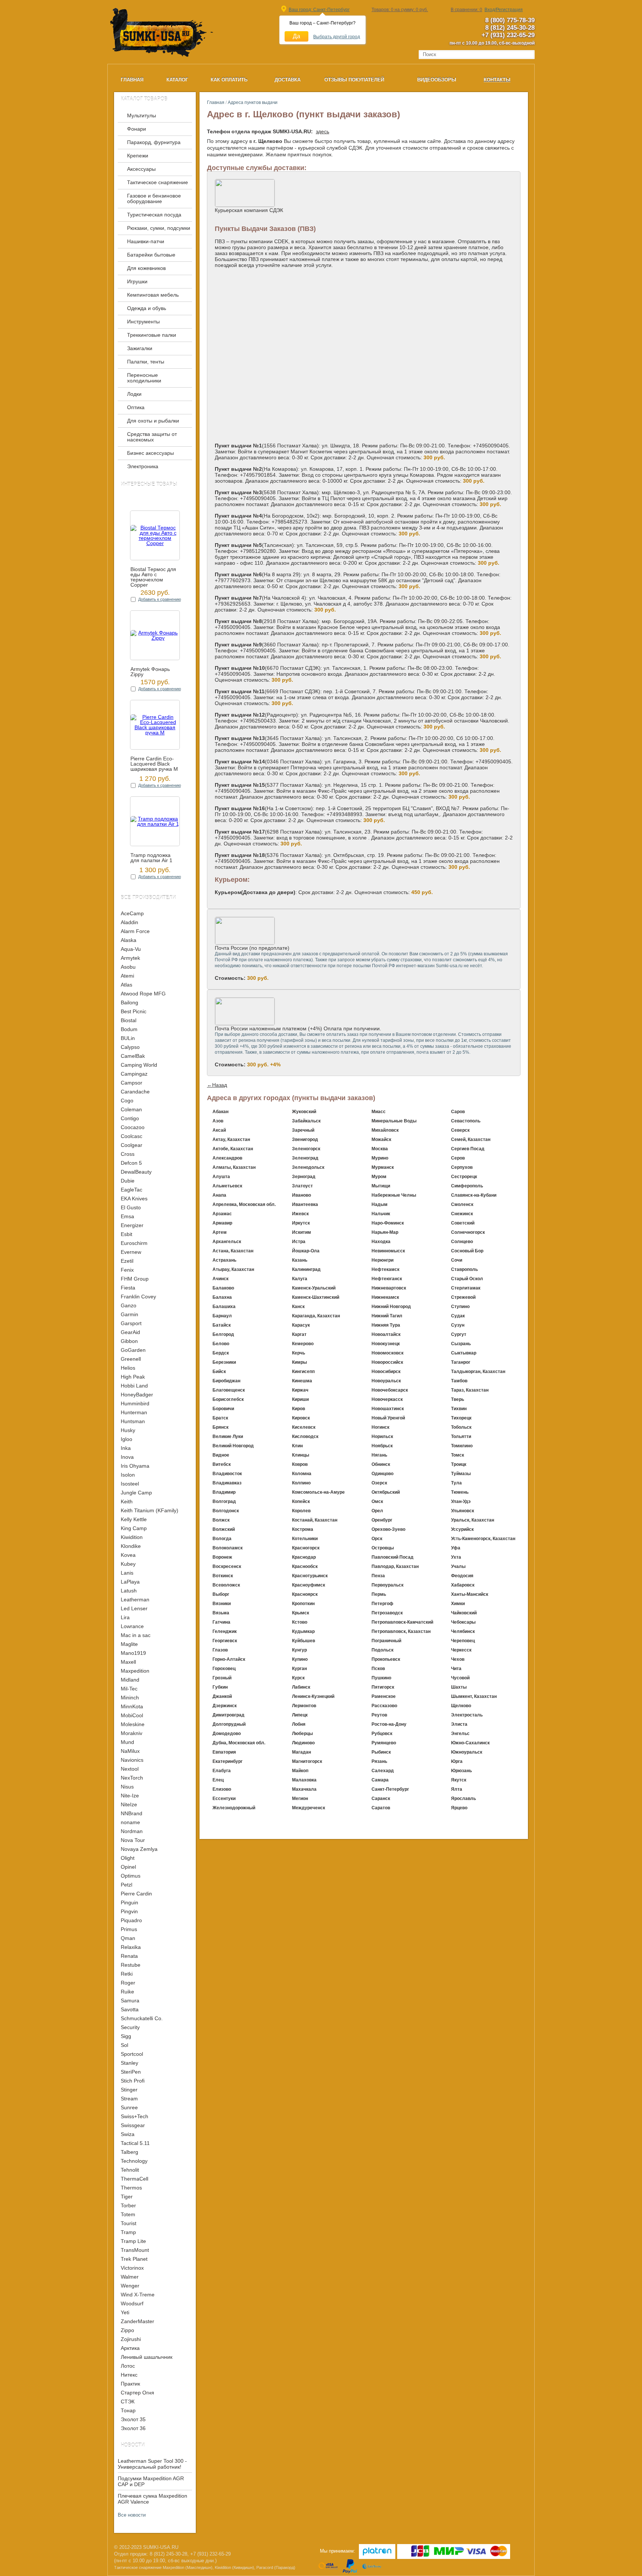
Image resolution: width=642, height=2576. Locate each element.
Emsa (127, 1216)
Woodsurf (132, 2303)
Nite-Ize (130, 1796)
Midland (130, 1680)
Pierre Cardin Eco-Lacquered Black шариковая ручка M (154, 764)
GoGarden (133, 1350)
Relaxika (131, 1947)
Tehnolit (130, 2170)
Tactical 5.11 (135, 2143)
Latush (129, 1591)
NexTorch (132, 1778)
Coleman (131, 1109)
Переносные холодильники (144, 378)
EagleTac (132, 1190)
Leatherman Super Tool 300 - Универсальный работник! (152, 2464)
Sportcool (132, 2054)
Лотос (128, 2366)
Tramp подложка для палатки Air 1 (151, 858)
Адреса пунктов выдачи (253, 102)
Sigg (126, 2036)
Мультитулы (142, 116)
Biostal (129, 1020)
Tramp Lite (133, 2241)
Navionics (132, 1760)
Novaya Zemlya (139, 1849)
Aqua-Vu (131, 949)
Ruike (127, 1992)
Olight (128, 1858)
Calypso (130, 1047)
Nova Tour (133, 1840)
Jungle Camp (136, 1493)
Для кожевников (146, 268)
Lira (125, 1617)
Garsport (131, 1323)
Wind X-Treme (138, 2295)
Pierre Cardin (136, 1894)
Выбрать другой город (337, 37)
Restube (131, 1965)
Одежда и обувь (147, 308)
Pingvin (129, 1911)
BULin (128, 1038)
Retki (127, 1974)
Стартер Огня (137, 2393)
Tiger (127, 2197)
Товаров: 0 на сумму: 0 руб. (400, 10)
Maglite (129, 1644)
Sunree (129, 2107)
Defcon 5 (131, 1163)
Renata (129, 1956)
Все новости (132, 2515)
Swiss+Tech (134, 2116)
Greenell (131, 1359)
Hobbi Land (134, 1386)
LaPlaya (130, 1582)
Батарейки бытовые (151, 255)
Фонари (137, 129)
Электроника (143, 467)
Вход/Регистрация (504, 10)
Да (296, 36)
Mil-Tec (129, 1689)
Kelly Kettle (134, 1519)
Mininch (130, 1698)
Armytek (130, 958)
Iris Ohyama (135, 1466)
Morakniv (132, 1733)
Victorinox (132, 2268)
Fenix (127, 1270)
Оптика (136, 407)
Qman (128, 1938)
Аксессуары (141, 169)
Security (130, 2027)
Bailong (129, 1002)
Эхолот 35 (133, 2419)
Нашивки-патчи (146, 242)
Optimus (131, 1876)
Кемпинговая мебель (153, 295)
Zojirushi (131, 2339)
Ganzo (129, 1305)
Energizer (132, 1225)
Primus (129, 1929)
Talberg (129, 2152)
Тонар (128, 2410)
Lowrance (132, 1626)
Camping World (139, 1065)
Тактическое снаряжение (158, 182)
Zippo (127, 2330)
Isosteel (130, 1484)
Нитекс (129, 2375)
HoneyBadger (137, 1395)
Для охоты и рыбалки (153, 421)
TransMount (135, 2250)
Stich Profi (133, 2081)
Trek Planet (134, 2259)
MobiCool (132, 1715)
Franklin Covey (138, 1297)
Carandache (135, 1092)
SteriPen (131, 2072)
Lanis (127, 1573)
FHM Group (135, 1279)
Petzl (127, 1885)
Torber (128, 2205)
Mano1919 (133, 1653)
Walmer (130, 2277)
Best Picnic (134, 1011)
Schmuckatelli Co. (142, 2018)
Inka (126, 1448)
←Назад (217, 1085)
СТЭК (128, 2401)
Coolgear (132, 1145)
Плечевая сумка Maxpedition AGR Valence (153, 2499)
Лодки (134, 394)
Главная (216, 102)
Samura (130, 2001)
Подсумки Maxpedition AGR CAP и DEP (151, 2481)
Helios (128, 1368)
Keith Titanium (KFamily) (150, 1510)
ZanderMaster (137, 2321)
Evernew (131, 1252)
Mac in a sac (136, 1635)
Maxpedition (135, 1671)
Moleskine (133, 1724)
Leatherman (135, 1600)
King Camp (134, 1528)
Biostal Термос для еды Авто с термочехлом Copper (153, 577)
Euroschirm (134, 1243)
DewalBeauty (136, 1172)
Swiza (128, 2134)
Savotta (130, 2009)
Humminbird (135, 1403)
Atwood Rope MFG (143, 994)
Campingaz (134, 1074)
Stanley (129, 2063)
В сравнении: (466, 10)
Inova (127, 1457)
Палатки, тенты (146, 362)
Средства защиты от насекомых (152, 437)
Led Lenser (134, 1608)
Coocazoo (133, 1127)
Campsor (132, 1083)
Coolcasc (132, 1136)
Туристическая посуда (154, 215)
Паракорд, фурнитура (154, 142)
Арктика (130, 2348)
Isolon (128, 1475)
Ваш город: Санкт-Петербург (319, 10)
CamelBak (133, 1056)
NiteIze (129, 1804)
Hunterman (134, 1412)
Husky (128, 1430)
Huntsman (133, 1421)
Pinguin (129, 1902)
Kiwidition (132, 1537)
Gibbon (129, 1341)
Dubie (128, 1181)
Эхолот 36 (133, 2428)
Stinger (129, 2090)
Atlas (127, 985)
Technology (134, 2161)
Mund (127, 1742)
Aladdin (129, 922)
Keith (127, 1501)
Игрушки (137, 282)
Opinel (128, 1867)
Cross (128, 1154)
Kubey (128, 1564)
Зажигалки (140, 348)
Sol (124, 2045)
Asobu (128, 967)
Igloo (127, 1439)
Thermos (131, 2188)
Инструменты (143, 322)
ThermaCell (134, 2179)
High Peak (133, 1377)
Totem (128, 2214)
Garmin (129, 1314)
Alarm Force (135, 931)
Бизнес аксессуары (150, 453)
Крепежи (138, 156)
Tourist (129, 2223)
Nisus (127, 1787)
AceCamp (132, 913)
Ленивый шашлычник (147, 2357)
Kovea (128, 1555)
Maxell (128, 1662)
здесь (322, 131)
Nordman (132, 1831)
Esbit (127, 1234)
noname (130, 1822)
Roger (128, 1983)
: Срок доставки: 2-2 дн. (324, 892)
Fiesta (128, 1288)
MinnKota (132, 1706)
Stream (129, 2099)
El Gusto (131, 1207)
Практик (130, 2384)
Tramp (128, 2232)
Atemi (127, 976)
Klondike (131, 1546)
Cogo (127, 1100)
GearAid (130, 1332)
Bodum (129, 1029)
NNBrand (132, 1813)
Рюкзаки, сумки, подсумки (159, 228)
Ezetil (127, 1261)
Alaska (129, 940)
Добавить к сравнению (160, 599)
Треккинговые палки (152, 335)
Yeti (125, 2312)
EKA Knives (134, 1199)
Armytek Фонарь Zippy (150, 672)
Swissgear (133, 2125)
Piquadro (131, 1920)
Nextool (130, 1769)
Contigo (130, 1118)
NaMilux (130, 1751)
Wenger (130, 2286)
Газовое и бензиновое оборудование (154, 199)
